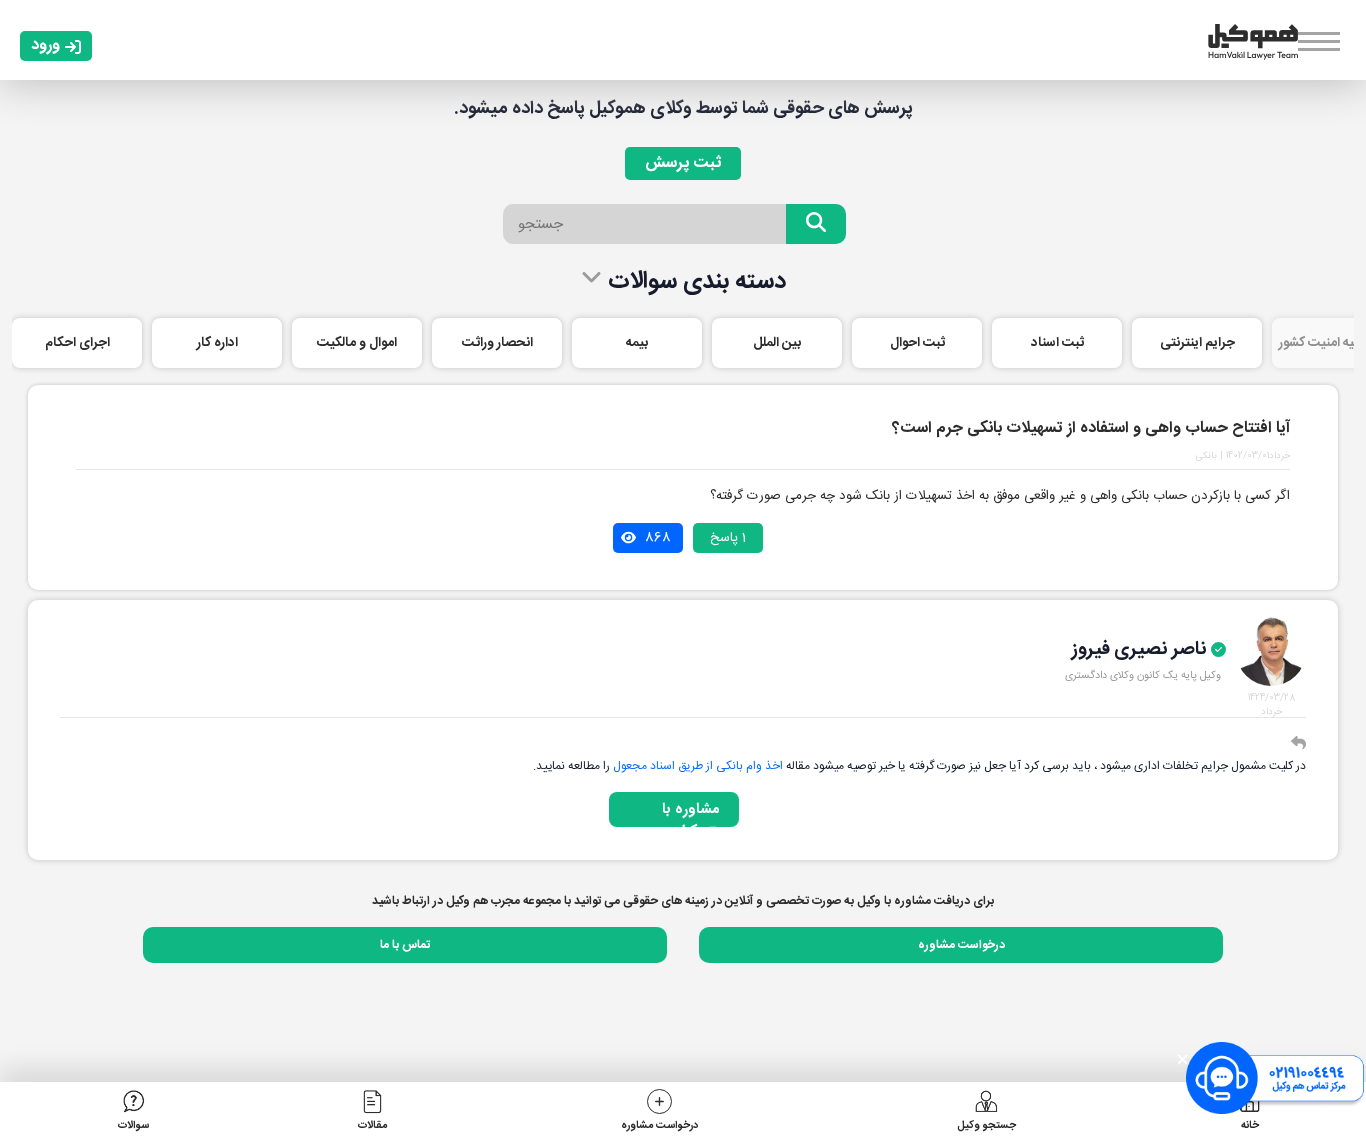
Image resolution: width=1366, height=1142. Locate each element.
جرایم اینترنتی (1197, 343)
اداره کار (217, 343)
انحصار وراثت (497, 343)
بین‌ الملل (777, 343)
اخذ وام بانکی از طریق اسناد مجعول (698, 766)
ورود (45, 45)
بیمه (637, 343)
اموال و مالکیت (357, 343)
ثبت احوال (917, 343)
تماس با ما (405, 945)
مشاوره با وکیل (690, 812)
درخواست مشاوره (961, 945)
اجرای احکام (77, 343)
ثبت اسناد (1057, 343)
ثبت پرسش (683, 163)
